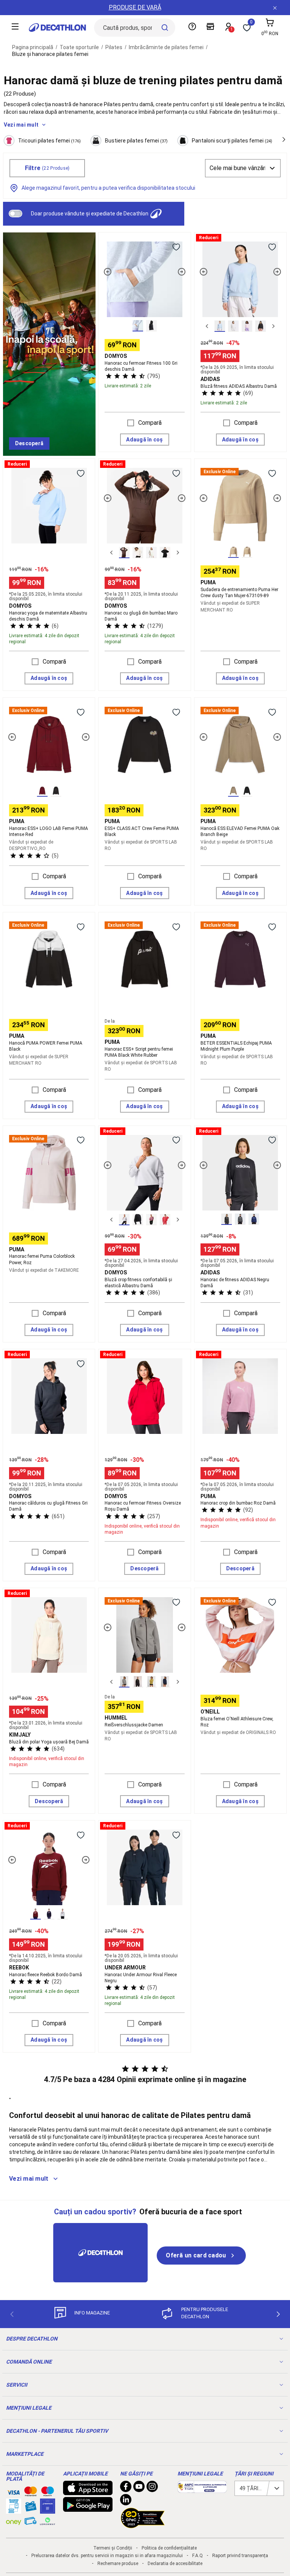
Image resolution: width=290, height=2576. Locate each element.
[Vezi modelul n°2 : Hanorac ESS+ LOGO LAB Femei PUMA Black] (56, 791)
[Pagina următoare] (278, 2314)
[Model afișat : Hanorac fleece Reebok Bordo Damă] (35, 1914)
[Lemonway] (48, 2521)
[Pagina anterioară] (12, 2314)
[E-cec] (48, 2510)
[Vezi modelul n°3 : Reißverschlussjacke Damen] (151, 1682)
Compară (150, 423)
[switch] (15, 214)
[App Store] (88, 2491)
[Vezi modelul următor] (182, 272)
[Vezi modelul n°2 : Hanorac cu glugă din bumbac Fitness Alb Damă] (138, 553)
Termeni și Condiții (113, 2548)
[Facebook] (126, 2488)
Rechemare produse (118, 2564)
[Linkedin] (126, 2502)
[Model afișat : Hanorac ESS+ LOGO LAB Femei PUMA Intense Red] (42, 791)
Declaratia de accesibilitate (175, 2564)
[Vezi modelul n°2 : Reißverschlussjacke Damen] (138, 1682)
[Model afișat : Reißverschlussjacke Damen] (124, 1682)
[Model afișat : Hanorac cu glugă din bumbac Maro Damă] (124, 553)
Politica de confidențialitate (169, 2548)
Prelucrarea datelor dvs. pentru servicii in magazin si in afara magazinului (107, 2556)
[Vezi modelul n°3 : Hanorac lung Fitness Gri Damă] (151, 553)
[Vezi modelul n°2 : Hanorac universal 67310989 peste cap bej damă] (247, 552)
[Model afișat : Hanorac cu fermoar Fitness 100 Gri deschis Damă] (138, 326)
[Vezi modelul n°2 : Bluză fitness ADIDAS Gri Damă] (233, 326)
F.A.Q (197, 2556)
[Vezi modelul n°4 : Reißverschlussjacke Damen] (165, 1682)
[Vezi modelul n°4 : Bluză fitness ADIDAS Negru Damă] (261, 326)
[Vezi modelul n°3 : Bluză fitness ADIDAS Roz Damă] (247, 326)
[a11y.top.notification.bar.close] (275, 8)
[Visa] (14, 2491)
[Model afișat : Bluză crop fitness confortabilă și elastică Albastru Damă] (124, 1220)
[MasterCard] (31, 2493)
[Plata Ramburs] (31, 2523)
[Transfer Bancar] (14, 2510)
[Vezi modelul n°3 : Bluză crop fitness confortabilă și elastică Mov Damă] (151, 1220)
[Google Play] (88, 2508)
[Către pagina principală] (57, 28)
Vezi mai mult (21, 125)
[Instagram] (152, 2488)
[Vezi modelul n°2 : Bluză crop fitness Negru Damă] (138, 1220)
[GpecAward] (143, 2525)
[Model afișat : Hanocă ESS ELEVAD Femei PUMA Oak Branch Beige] (233, 791)
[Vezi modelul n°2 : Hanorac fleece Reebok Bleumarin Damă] (49, 1914)
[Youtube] (139, 2488)
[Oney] (14, 2521)
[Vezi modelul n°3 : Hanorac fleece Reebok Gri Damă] (63, 1914)
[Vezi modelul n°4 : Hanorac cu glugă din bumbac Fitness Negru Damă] (165, 553)
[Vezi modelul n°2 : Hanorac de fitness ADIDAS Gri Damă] (240, 1219)
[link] (29, 444)
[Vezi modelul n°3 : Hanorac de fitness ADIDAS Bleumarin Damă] (254, 1219)
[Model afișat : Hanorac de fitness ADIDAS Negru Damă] (227, 1219)
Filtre (47, 168)
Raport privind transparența (240, 2556)
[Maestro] (48, 2493)
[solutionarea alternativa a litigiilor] (202, 2489)
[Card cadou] (31, 2508)
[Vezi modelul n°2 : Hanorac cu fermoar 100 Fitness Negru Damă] (151, 326)
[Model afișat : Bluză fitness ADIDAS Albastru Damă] (220, 326)
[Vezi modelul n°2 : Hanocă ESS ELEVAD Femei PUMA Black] (247, 791)
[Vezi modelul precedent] (108, 272)
